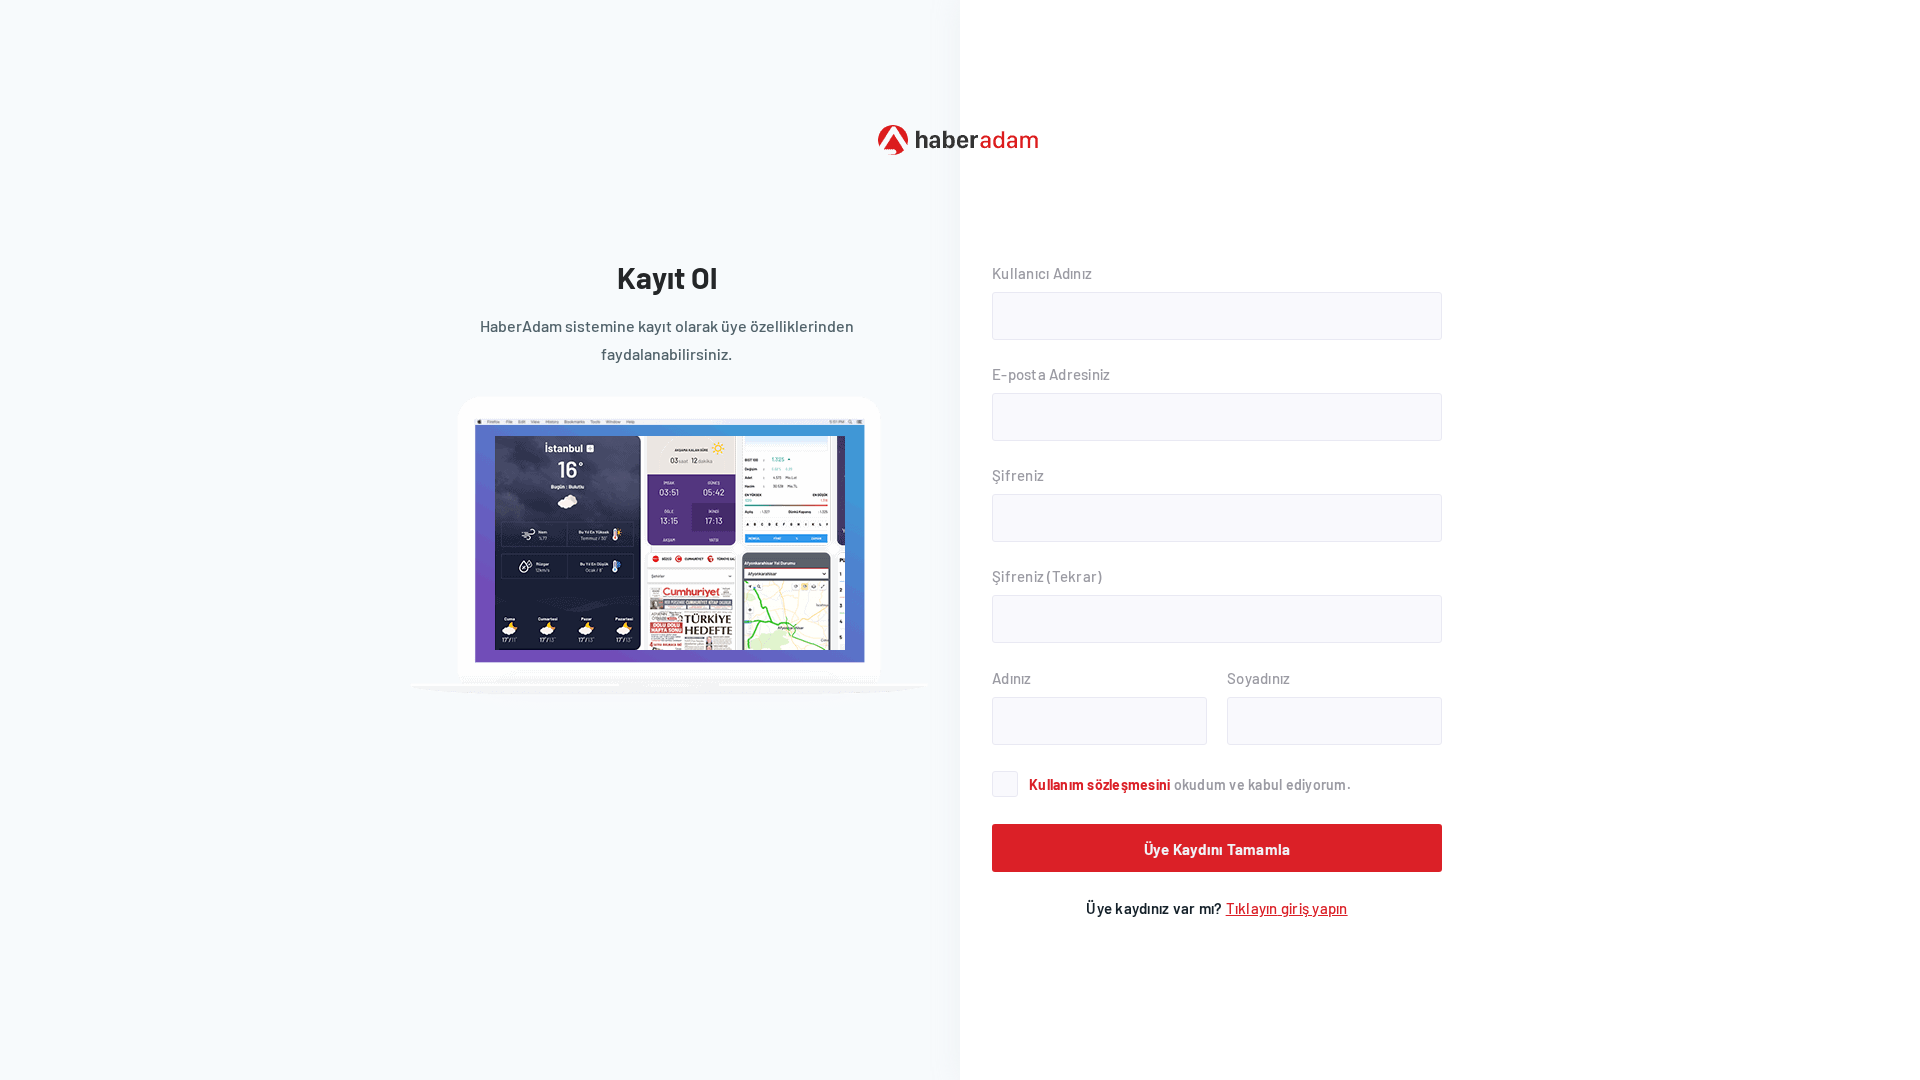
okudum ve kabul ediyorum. (1190, 784)
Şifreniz (1018, 475)
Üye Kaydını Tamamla (1217, 849)
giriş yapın (1287, 908)
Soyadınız (1258, 678)
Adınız (1012, 678)
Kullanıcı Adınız (1042, 273)
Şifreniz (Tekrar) (1046, 576)
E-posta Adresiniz (1051, 374)
